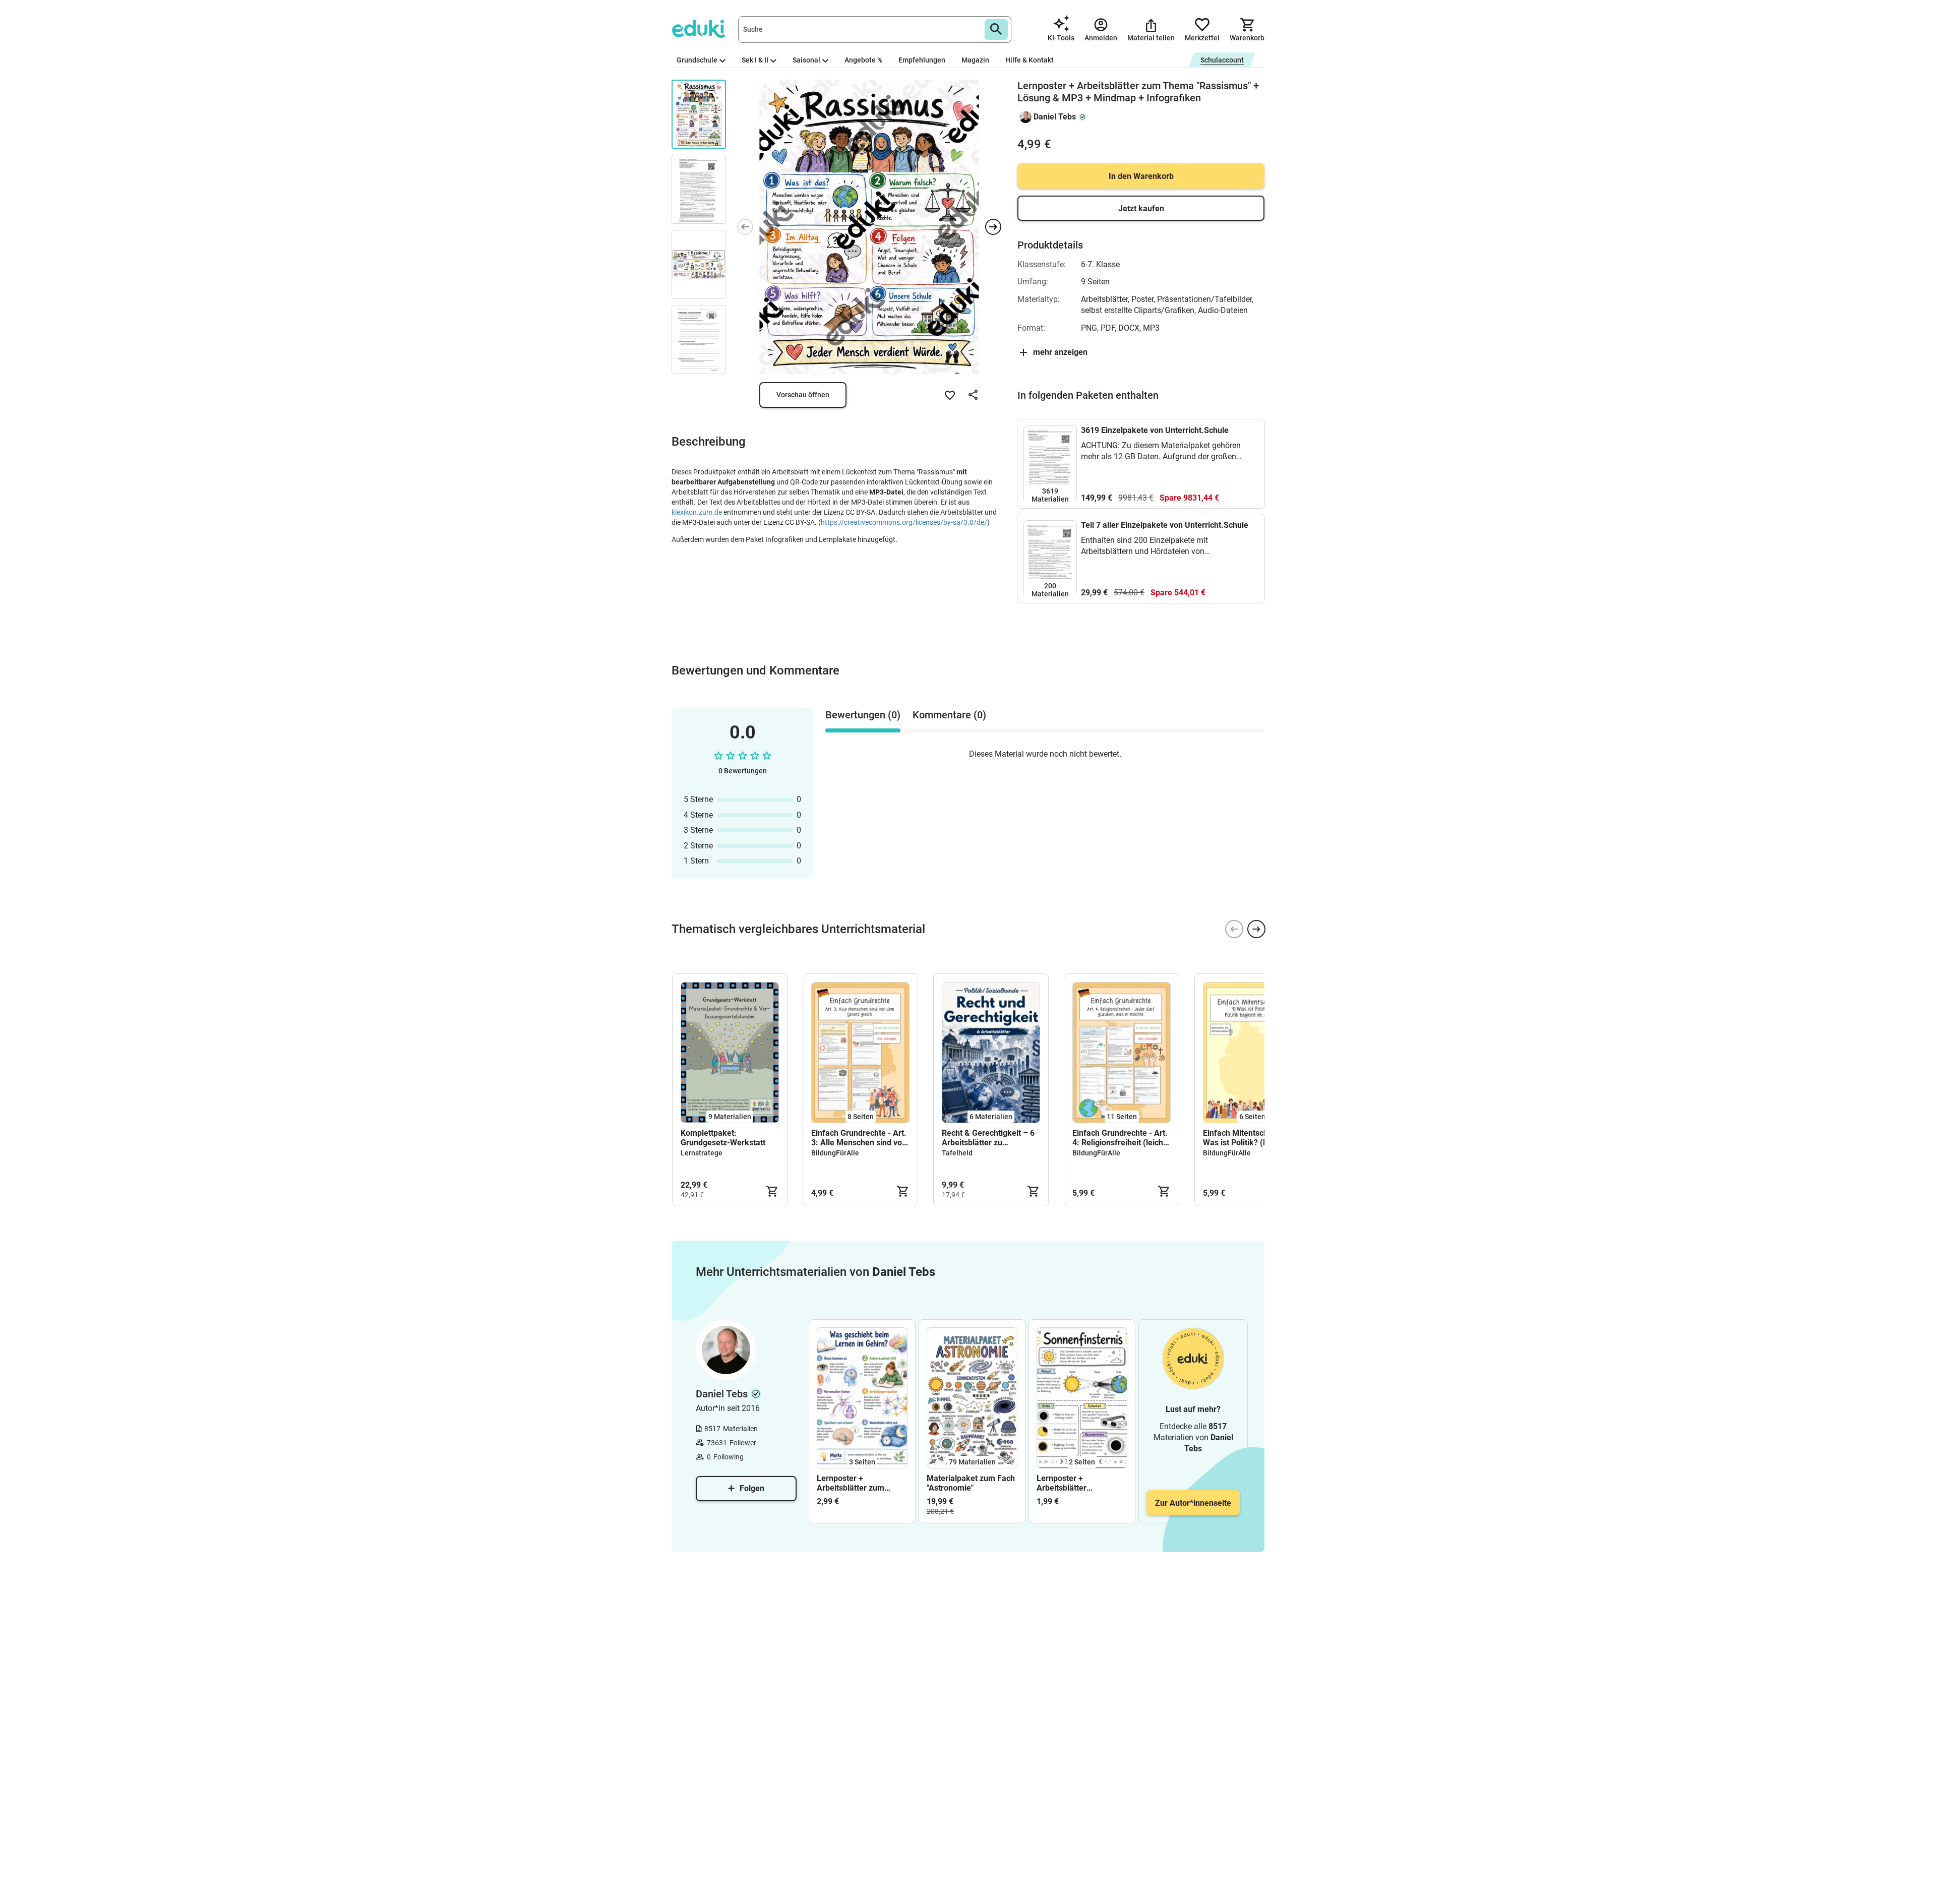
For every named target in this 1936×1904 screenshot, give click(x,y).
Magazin (975, 60)
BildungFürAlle (835, 1153)
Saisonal (806, 60)
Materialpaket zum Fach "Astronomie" (971, 1483)
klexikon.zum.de (697, 512)
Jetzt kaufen (1141, 208)
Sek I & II (755, 60)
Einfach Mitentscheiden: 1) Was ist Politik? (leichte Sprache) (1252, 1138)
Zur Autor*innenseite (1193, 1503)
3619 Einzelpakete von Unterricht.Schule (1155, 430)
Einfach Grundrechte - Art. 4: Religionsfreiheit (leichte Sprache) (1121, 1138)
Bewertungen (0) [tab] (863, 715)
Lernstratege (702, 1153)
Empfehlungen (922, 60)
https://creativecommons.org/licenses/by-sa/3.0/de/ (904, 522)
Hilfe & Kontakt (1030, 60)
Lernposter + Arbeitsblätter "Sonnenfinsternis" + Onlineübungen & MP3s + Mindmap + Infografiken (1079, 1483)
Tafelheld (957, 1153)
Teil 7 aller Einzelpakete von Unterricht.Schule (1165, 525)
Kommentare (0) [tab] (949, 715)
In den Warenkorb (1141, 176)
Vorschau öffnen (803, 395)
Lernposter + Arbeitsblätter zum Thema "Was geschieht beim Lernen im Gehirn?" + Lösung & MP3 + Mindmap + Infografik (862, 1483)
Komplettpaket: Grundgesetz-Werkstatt (723, 1138)
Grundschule (697, 60)
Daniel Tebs (1055, 117)
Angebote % (863, 60)
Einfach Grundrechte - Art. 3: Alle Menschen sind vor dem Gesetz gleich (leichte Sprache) (859, 1138)
